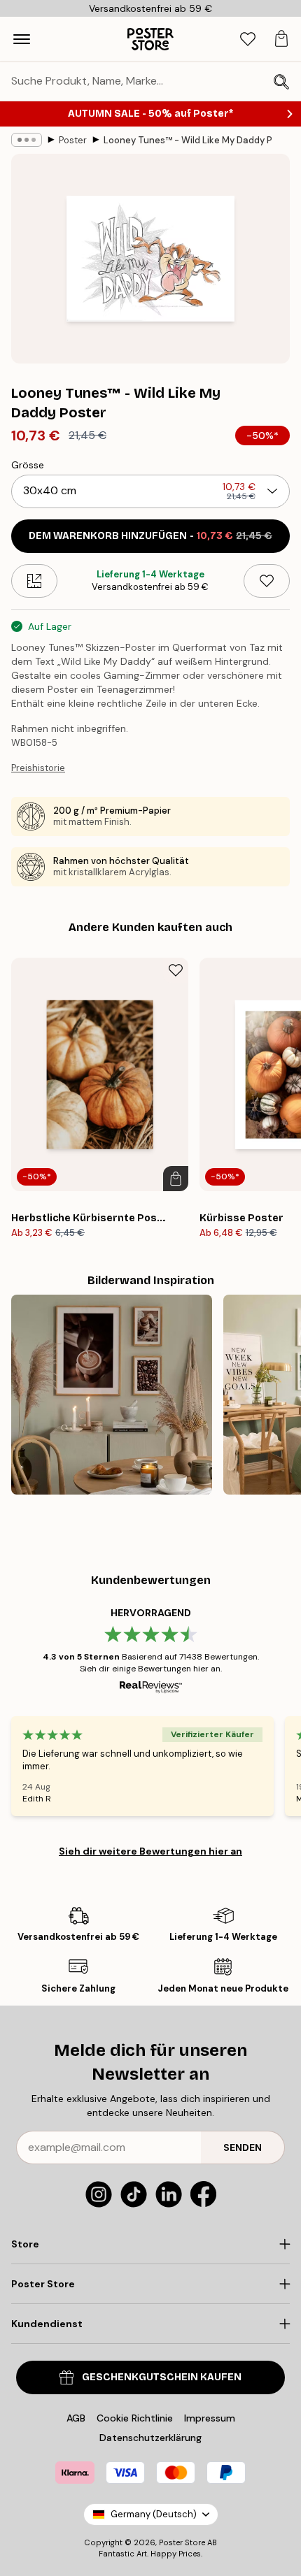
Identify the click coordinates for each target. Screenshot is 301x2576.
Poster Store (182, 2542)
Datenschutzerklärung (150, 2438)
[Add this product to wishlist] (267, 581)
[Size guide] (34, 581)
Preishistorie (38, 768)
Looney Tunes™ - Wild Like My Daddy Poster (188, 140)
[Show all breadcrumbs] (27, 140)
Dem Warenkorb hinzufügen (150, 536)
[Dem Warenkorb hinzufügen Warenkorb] (176, 1179)
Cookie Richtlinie (135, 2418)
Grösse (28, 465)
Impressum (210, 2418)
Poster (73, 140)
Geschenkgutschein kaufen (162, 2377)
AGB (76, 2418)
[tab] (248, 39)
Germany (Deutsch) (154, 2514)
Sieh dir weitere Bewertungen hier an (150, 1851)
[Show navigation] (22, 39)
